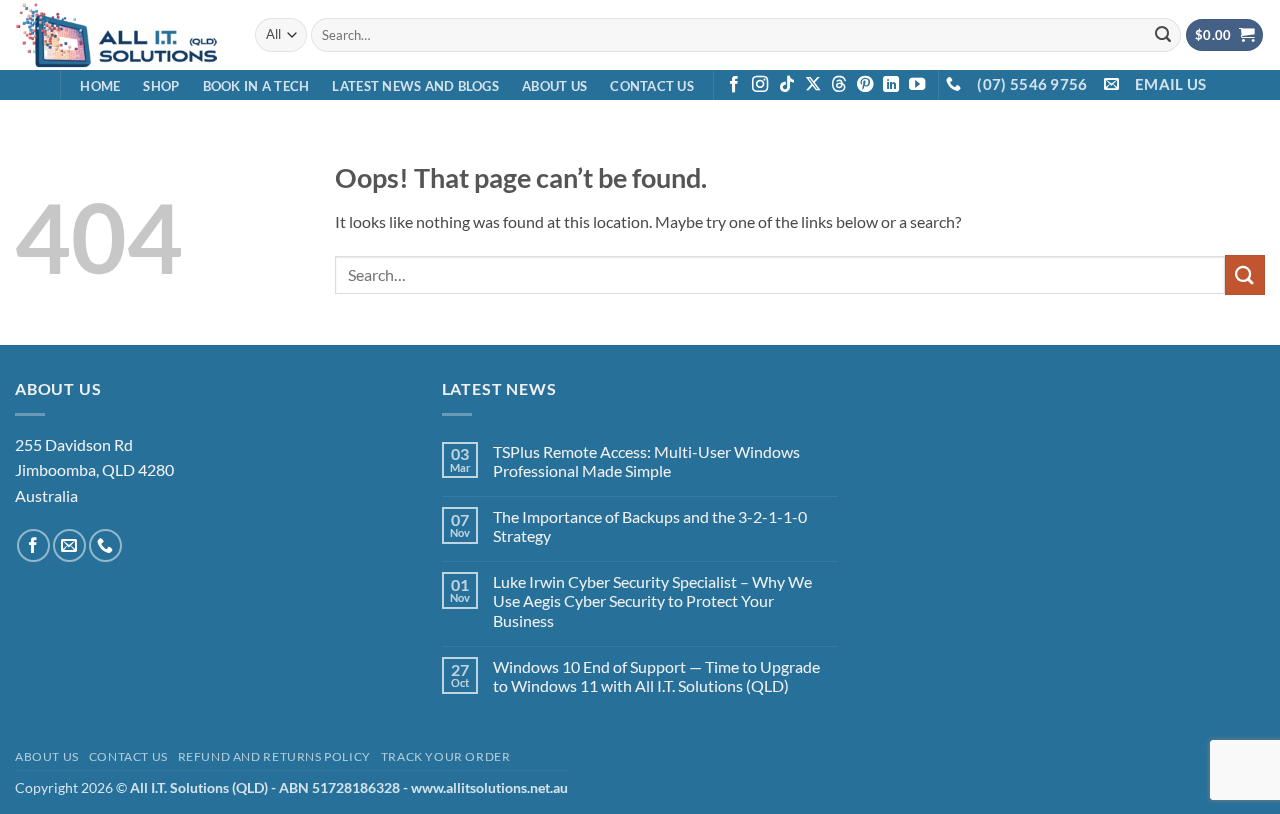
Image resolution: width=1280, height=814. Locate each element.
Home (100, 86)
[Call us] (105, 545)
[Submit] (1163, 35)
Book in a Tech (256, 86)
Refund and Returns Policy (274, 756)
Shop (161, 86)
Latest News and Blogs (415, 86)
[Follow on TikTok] (787, 85)
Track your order (446, 756)
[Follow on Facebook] (734, 85)
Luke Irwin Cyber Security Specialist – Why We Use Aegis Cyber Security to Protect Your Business (652, 600)
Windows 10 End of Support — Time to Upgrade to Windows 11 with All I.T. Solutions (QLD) (656, 676)
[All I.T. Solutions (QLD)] (120, 35)
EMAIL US (1170, 84)
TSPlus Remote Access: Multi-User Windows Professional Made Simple (646, 461)
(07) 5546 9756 (1032, 84)
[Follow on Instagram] (760, 85)
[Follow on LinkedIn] (891, 85)
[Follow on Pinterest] (865, 85)
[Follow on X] (813, 85)
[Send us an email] (69, 545)
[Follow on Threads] (839, 85)
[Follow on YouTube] (917, 85)
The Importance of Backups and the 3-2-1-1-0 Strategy (650, 526)
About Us (554, 86)
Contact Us (652, 86)
